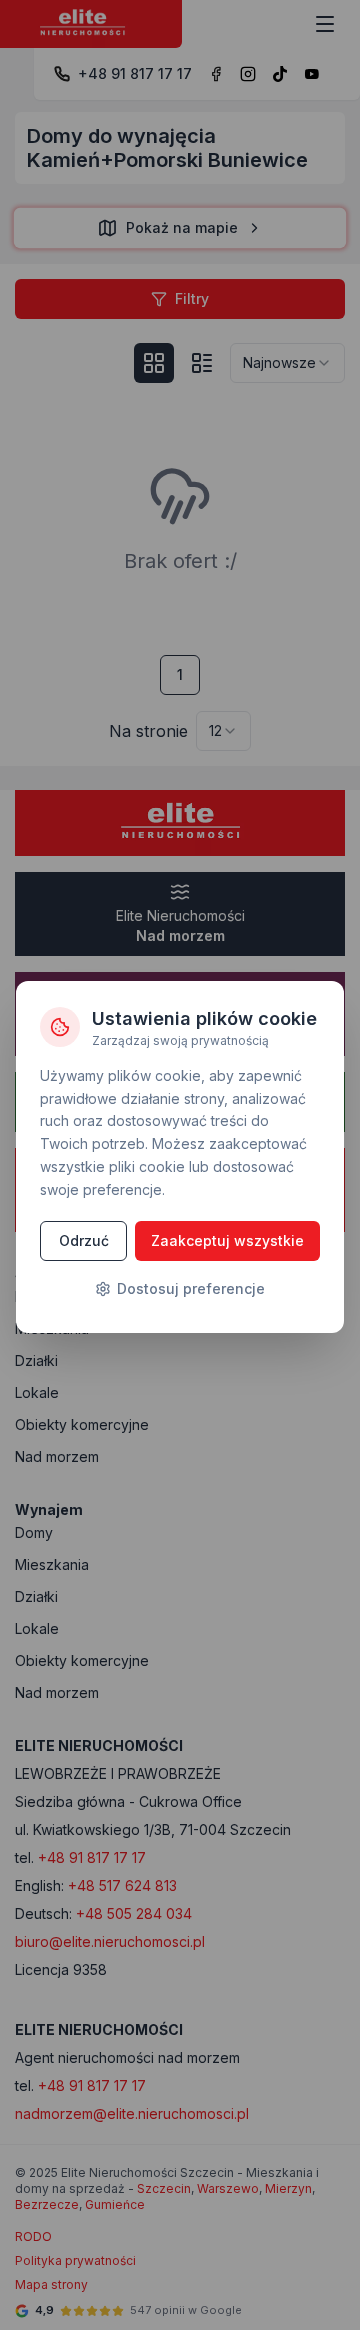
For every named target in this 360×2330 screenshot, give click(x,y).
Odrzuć (84, 1240)
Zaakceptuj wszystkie (227, 1240)
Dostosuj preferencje (191, 1288)
